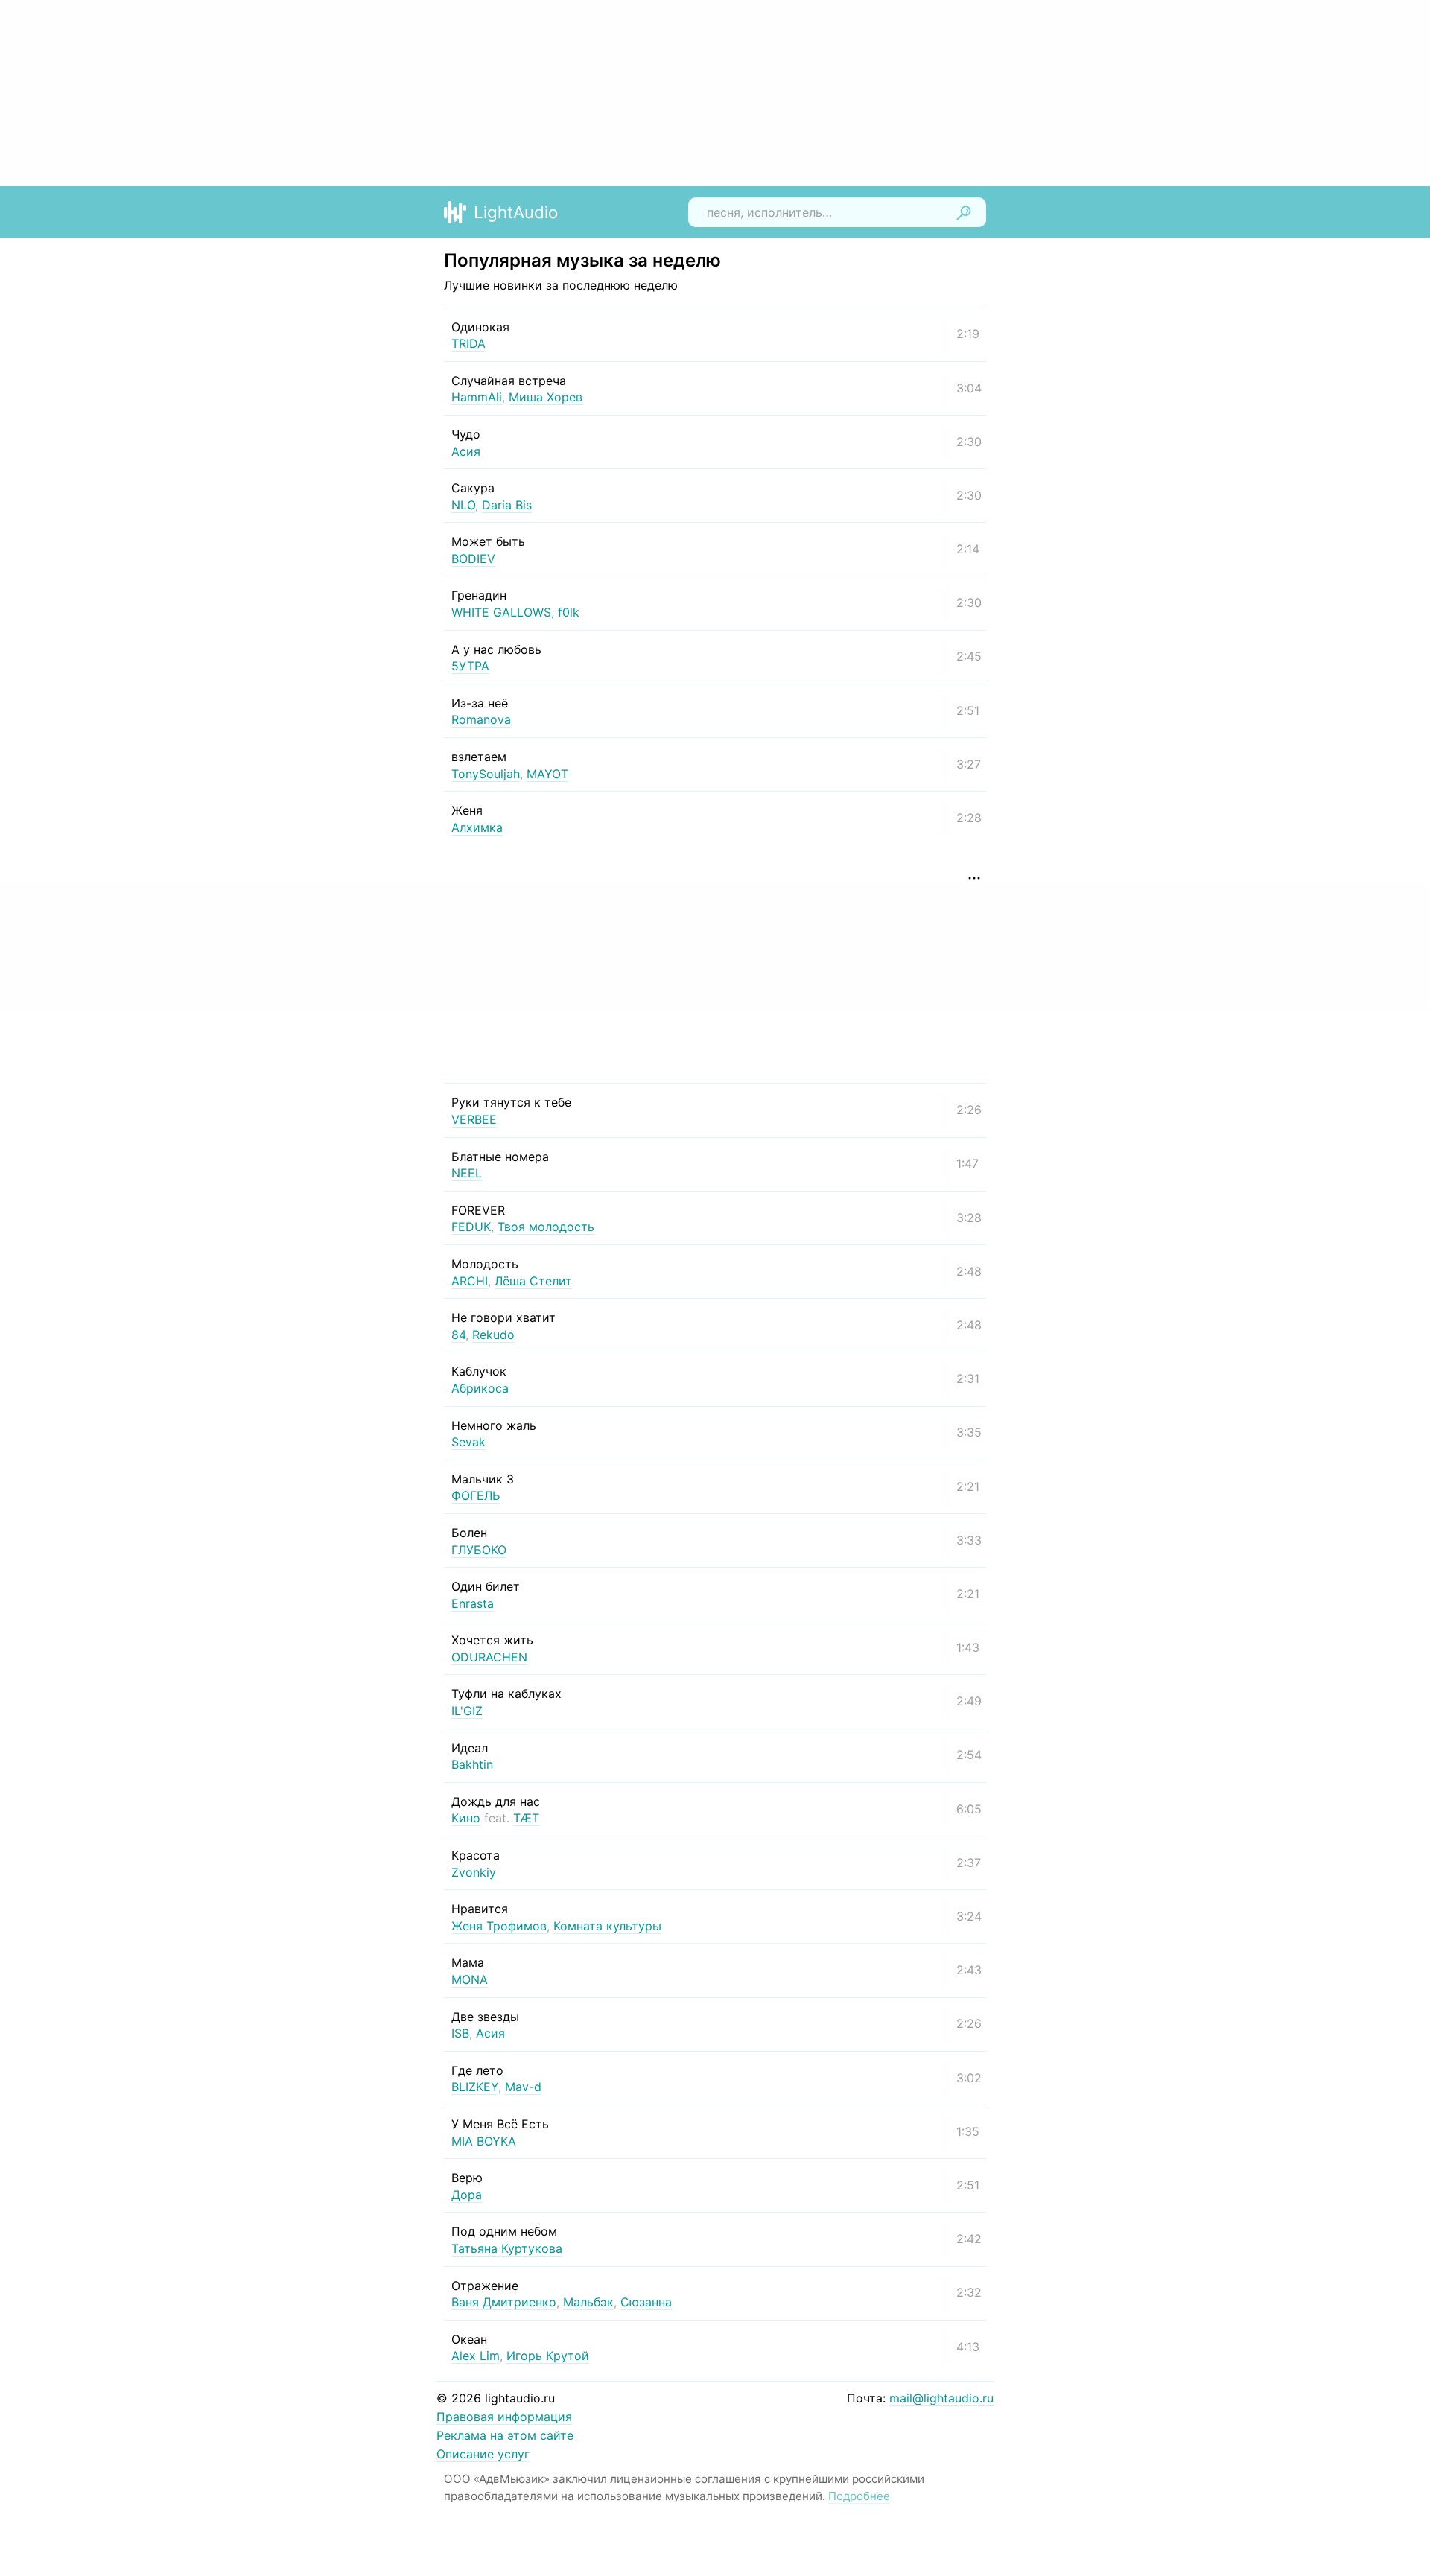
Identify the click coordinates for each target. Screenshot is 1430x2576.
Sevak (468, 1442)
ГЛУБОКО (479, 1550)
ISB (460, 2033)
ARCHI (470, 1281)
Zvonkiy (474, 1872)
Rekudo (493, 1335)
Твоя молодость (546, 1227)
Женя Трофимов (499, 1926)
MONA (470, 1979)
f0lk (569, 612)
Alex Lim (476, 2356)
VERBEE (474, 1119)
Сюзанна (646, 2302)
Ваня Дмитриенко (504, 2302)
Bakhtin (472, 1764)
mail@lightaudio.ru (941, 2398)
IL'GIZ (467, 1711)
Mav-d (523, 2087)
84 (458, 1335)
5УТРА (470, 666)
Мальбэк (588, 2302)
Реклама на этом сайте (505, 2435)
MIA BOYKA (484, 2141)
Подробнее (859, 2496)
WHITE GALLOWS (501, 612)
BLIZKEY (475, 2087)
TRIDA (468, 343)
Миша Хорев (546, 397)
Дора (467, 2195)
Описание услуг (483, 2454)
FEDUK (471, 1227)
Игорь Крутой (548, 2356)
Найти (964, 212)
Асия (466, 451)
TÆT (526, 1818)
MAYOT (547, 774)
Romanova (481, 719)
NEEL (467, 1173)
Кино (466, 1818)
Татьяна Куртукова (507, 2248)
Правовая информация (504, 2417)
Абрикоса (480, 1388)
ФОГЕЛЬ (476, 1495)
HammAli (477, 397)
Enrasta (473, 1603)
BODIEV (473, 559)
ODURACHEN (489, 1657)
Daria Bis (507, 505)
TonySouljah (486, 774)
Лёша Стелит (533, 1281)
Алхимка (477, 827)
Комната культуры (607, 1926)
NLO (463, 505)
